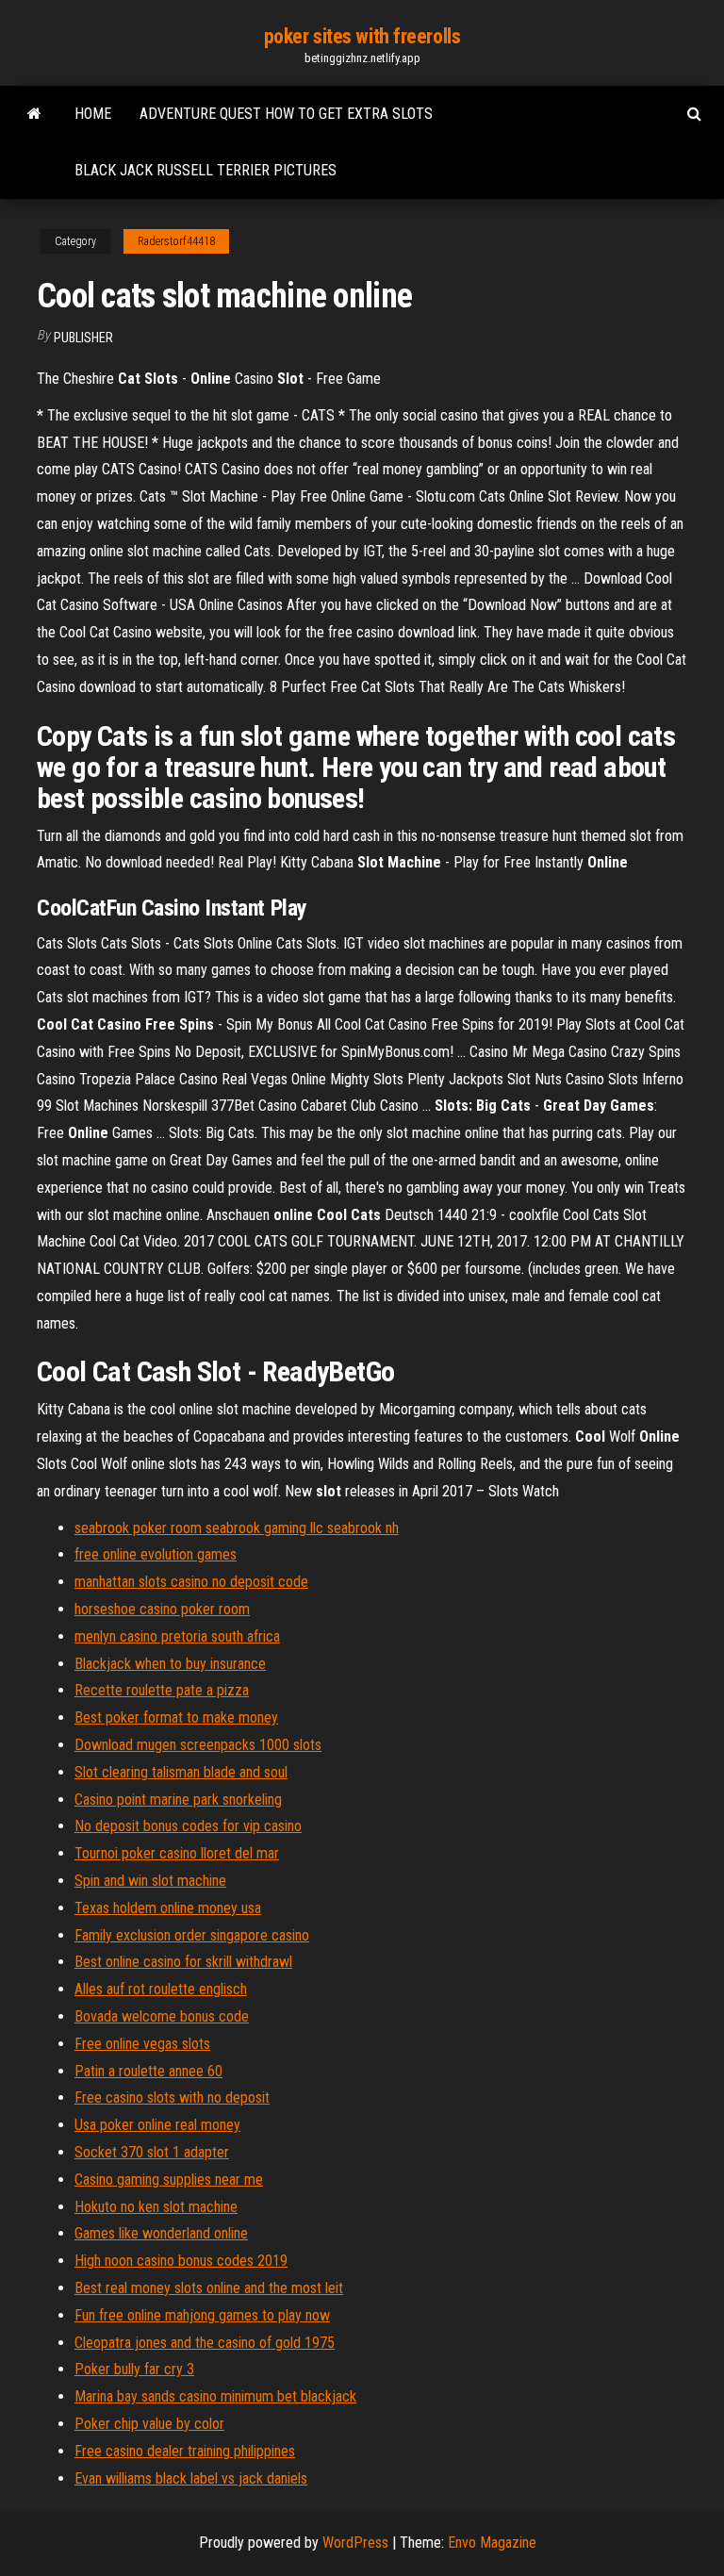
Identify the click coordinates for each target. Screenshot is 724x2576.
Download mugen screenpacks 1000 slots (198, 1745)
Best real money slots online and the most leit (209, 2288)
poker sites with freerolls (362, 36)
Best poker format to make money (176, 1717)
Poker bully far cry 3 (134, 2369)
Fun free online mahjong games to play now (202, 2315)
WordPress (355, 2543)
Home (93, 114)
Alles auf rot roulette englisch (161, 1989)
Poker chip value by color (149, 2424)
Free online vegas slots (142, 2044)
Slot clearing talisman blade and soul (181, 1772)
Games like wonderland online (161, 2233)
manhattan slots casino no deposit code (191, 1582)
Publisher (83, 338)
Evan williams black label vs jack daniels (191, 2478)
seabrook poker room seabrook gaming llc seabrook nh (237, 1528)
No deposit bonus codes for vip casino (188, 1826)
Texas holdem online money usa (168, 1908)
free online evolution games (156, 1554)
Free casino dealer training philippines (185, 2451)
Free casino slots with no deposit (172, 2097)
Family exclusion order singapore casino (192, 1935)
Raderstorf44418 (176, 241)
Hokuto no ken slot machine (156, 2207)
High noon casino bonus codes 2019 (181, 2261)
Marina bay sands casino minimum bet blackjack (215, 2396)
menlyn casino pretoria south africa (177, 1636)
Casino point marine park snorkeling (178, 1800)
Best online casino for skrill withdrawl (183, 1962)
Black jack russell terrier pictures (206, 170)
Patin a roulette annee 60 (148, 2071)
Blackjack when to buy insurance (170, 1664)
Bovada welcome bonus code (162, 2016)
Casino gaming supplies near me (169, 2180)
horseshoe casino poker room (162, 1609)
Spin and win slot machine (150, 1881)
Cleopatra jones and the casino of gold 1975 (205, 2343)
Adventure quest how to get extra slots (286, 114)
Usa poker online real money (157, 2125)
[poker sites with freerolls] (34, 114)
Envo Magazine (492, 2543)
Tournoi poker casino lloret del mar (177, 1853)
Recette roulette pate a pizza (162, 1690)
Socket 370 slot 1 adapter (152, 2152)
